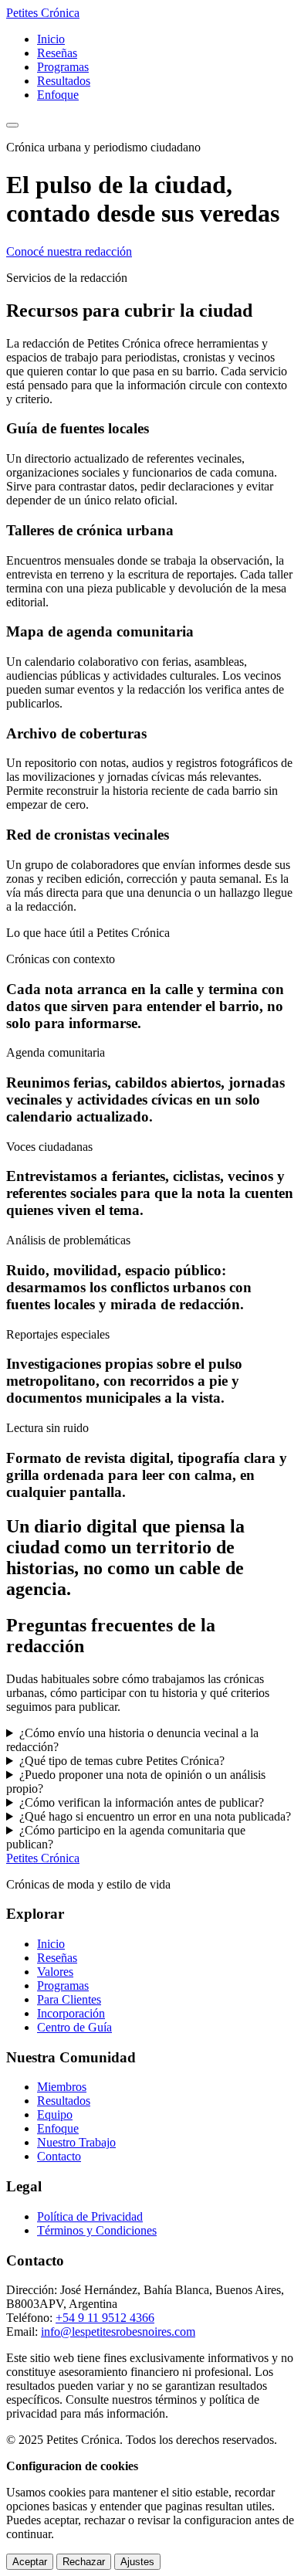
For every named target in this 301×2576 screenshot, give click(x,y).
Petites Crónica (43, 1858)
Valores (55, 1972)
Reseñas (57, 53)
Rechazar (84, 2562)
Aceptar (30, 2562)
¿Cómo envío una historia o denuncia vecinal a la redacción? (132, 1740)
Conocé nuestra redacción (69, 251)
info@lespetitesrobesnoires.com (118, 2332)
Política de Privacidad (90, 2216)
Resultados (64, 81)
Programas (63, 67)
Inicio (51, 39)
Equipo (55, 2114)
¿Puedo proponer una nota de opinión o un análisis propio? (136, 1782)
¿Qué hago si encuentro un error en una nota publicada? (155, 1816)
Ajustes (137, 2562)
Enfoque (58, 95)
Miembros (62, 2087)
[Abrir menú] (12, 125)
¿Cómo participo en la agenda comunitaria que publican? (126, 1837)
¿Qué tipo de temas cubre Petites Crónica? (122, 1761)
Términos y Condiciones (97, 2230)
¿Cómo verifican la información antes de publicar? (142, 1802)
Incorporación (71, 2013)
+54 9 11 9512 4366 (105, 2318)
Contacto (59, 2156)
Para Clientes (69, 1999)
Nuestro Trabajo (76, 2142)
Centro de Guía (74, 2027)
